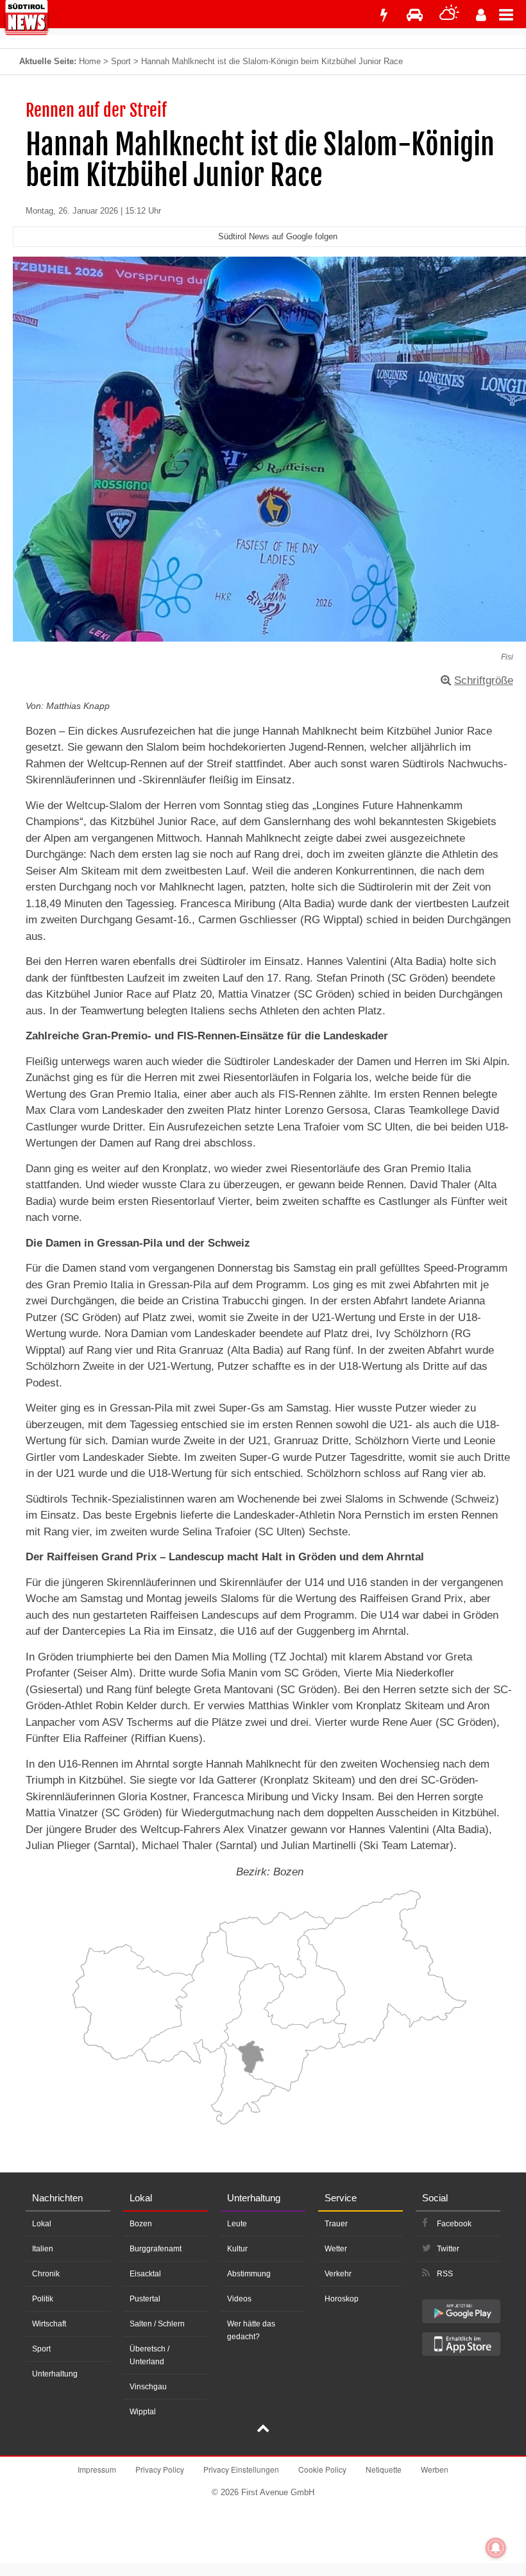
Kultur (237, 2249)
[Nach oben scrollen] (263, 2430)
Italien (43, 2249)
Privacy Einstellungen (241, 2469)
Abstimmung (249, 2274)
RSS (445, 2274)
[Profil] (481, 15)
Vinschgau (148, 2387)
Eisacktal (145, 2274)
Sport (121, 61)
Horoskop (342, 2299)
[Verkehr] (415, 15)
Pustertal (145, 2299)
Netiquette (384, 2469)
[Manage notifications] (496, 2548)
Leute (237, 2224)
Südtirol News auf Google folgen (278, 236)
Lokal (42, 2224)
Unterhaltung (55, 2374)
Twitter (448, 2249)
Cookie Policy (322, 2469)
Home (90, 61)
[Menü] (513, 14)
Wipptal (143, 2412)
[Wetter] (449, 15)
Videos (239, 2299)
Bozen (141, 2224)
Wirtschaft (49, 2324)
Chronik (46, 2274)
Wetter (336, 2249)
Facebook (454, 2224)
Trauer (336, 2224)
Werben (435, 2469)
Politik (43, 2299)
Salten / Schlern (157, 2324)
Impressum (97, 2469)
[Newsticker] (384, 15)
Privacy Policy (160, 2469)
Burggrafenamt (156, 2249)
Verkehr (338, 2274)
